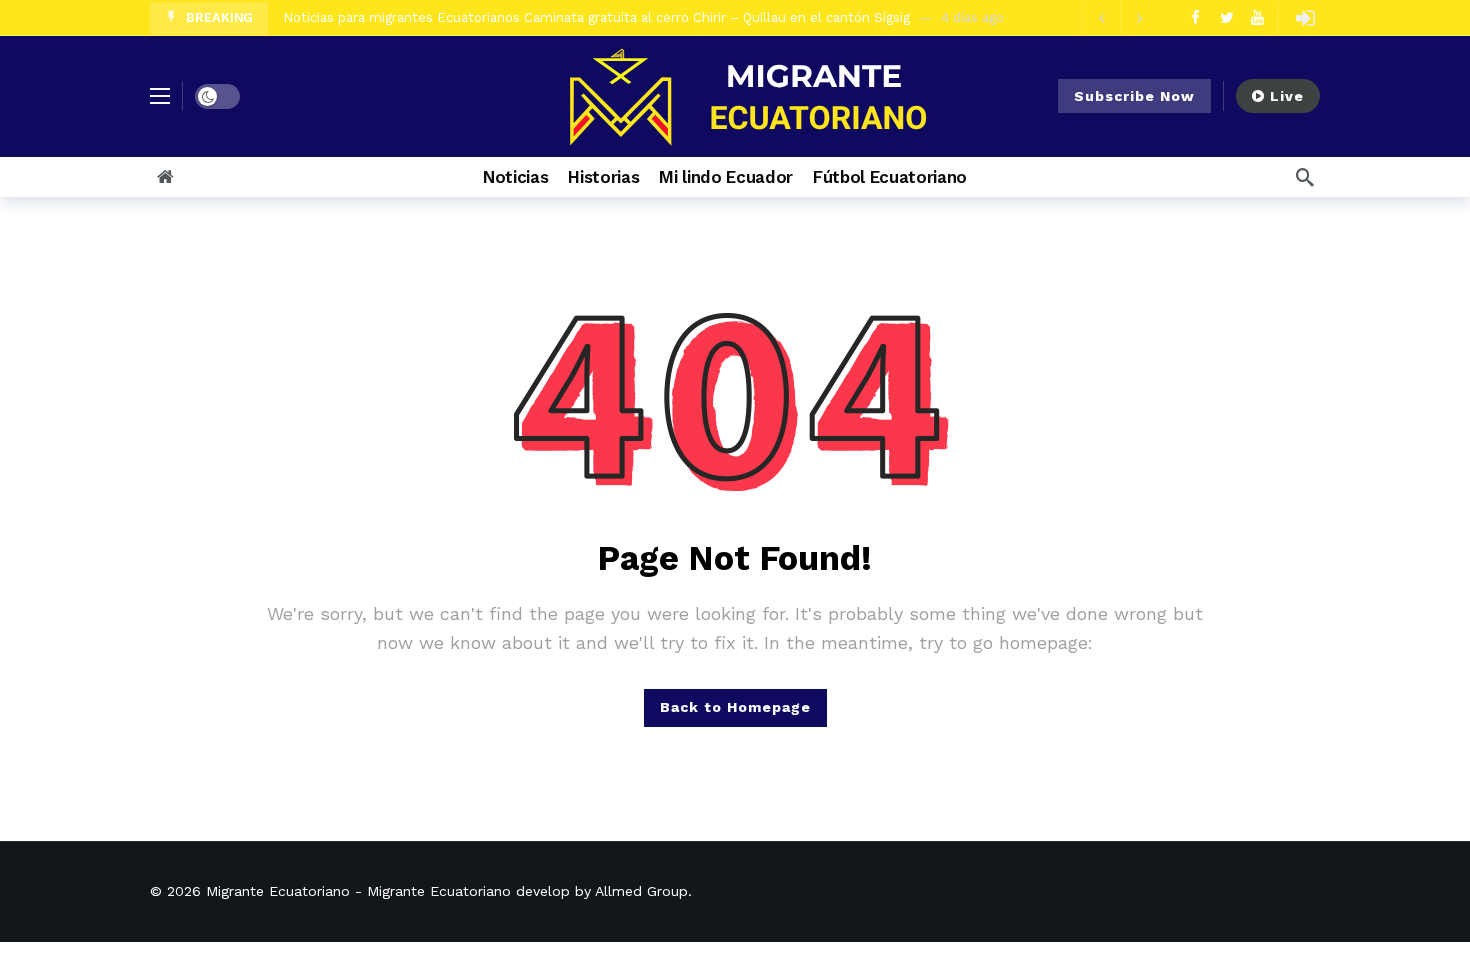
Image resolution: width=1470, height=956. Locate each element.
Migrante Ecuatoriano (278, 891)
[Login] (1305, 18)
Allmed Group (641, 891)
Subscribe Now (1134, 96)
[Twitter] (1226, 17)
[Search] (1305, 177)
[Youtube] (1257, 17)
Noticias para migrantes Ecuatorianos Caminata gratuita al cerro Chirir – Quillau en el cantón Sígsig (596, 17)
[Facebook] (1195, 17)
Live (1287, 96)
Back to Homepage (735, 707)
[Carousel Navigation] (1120, 18)
